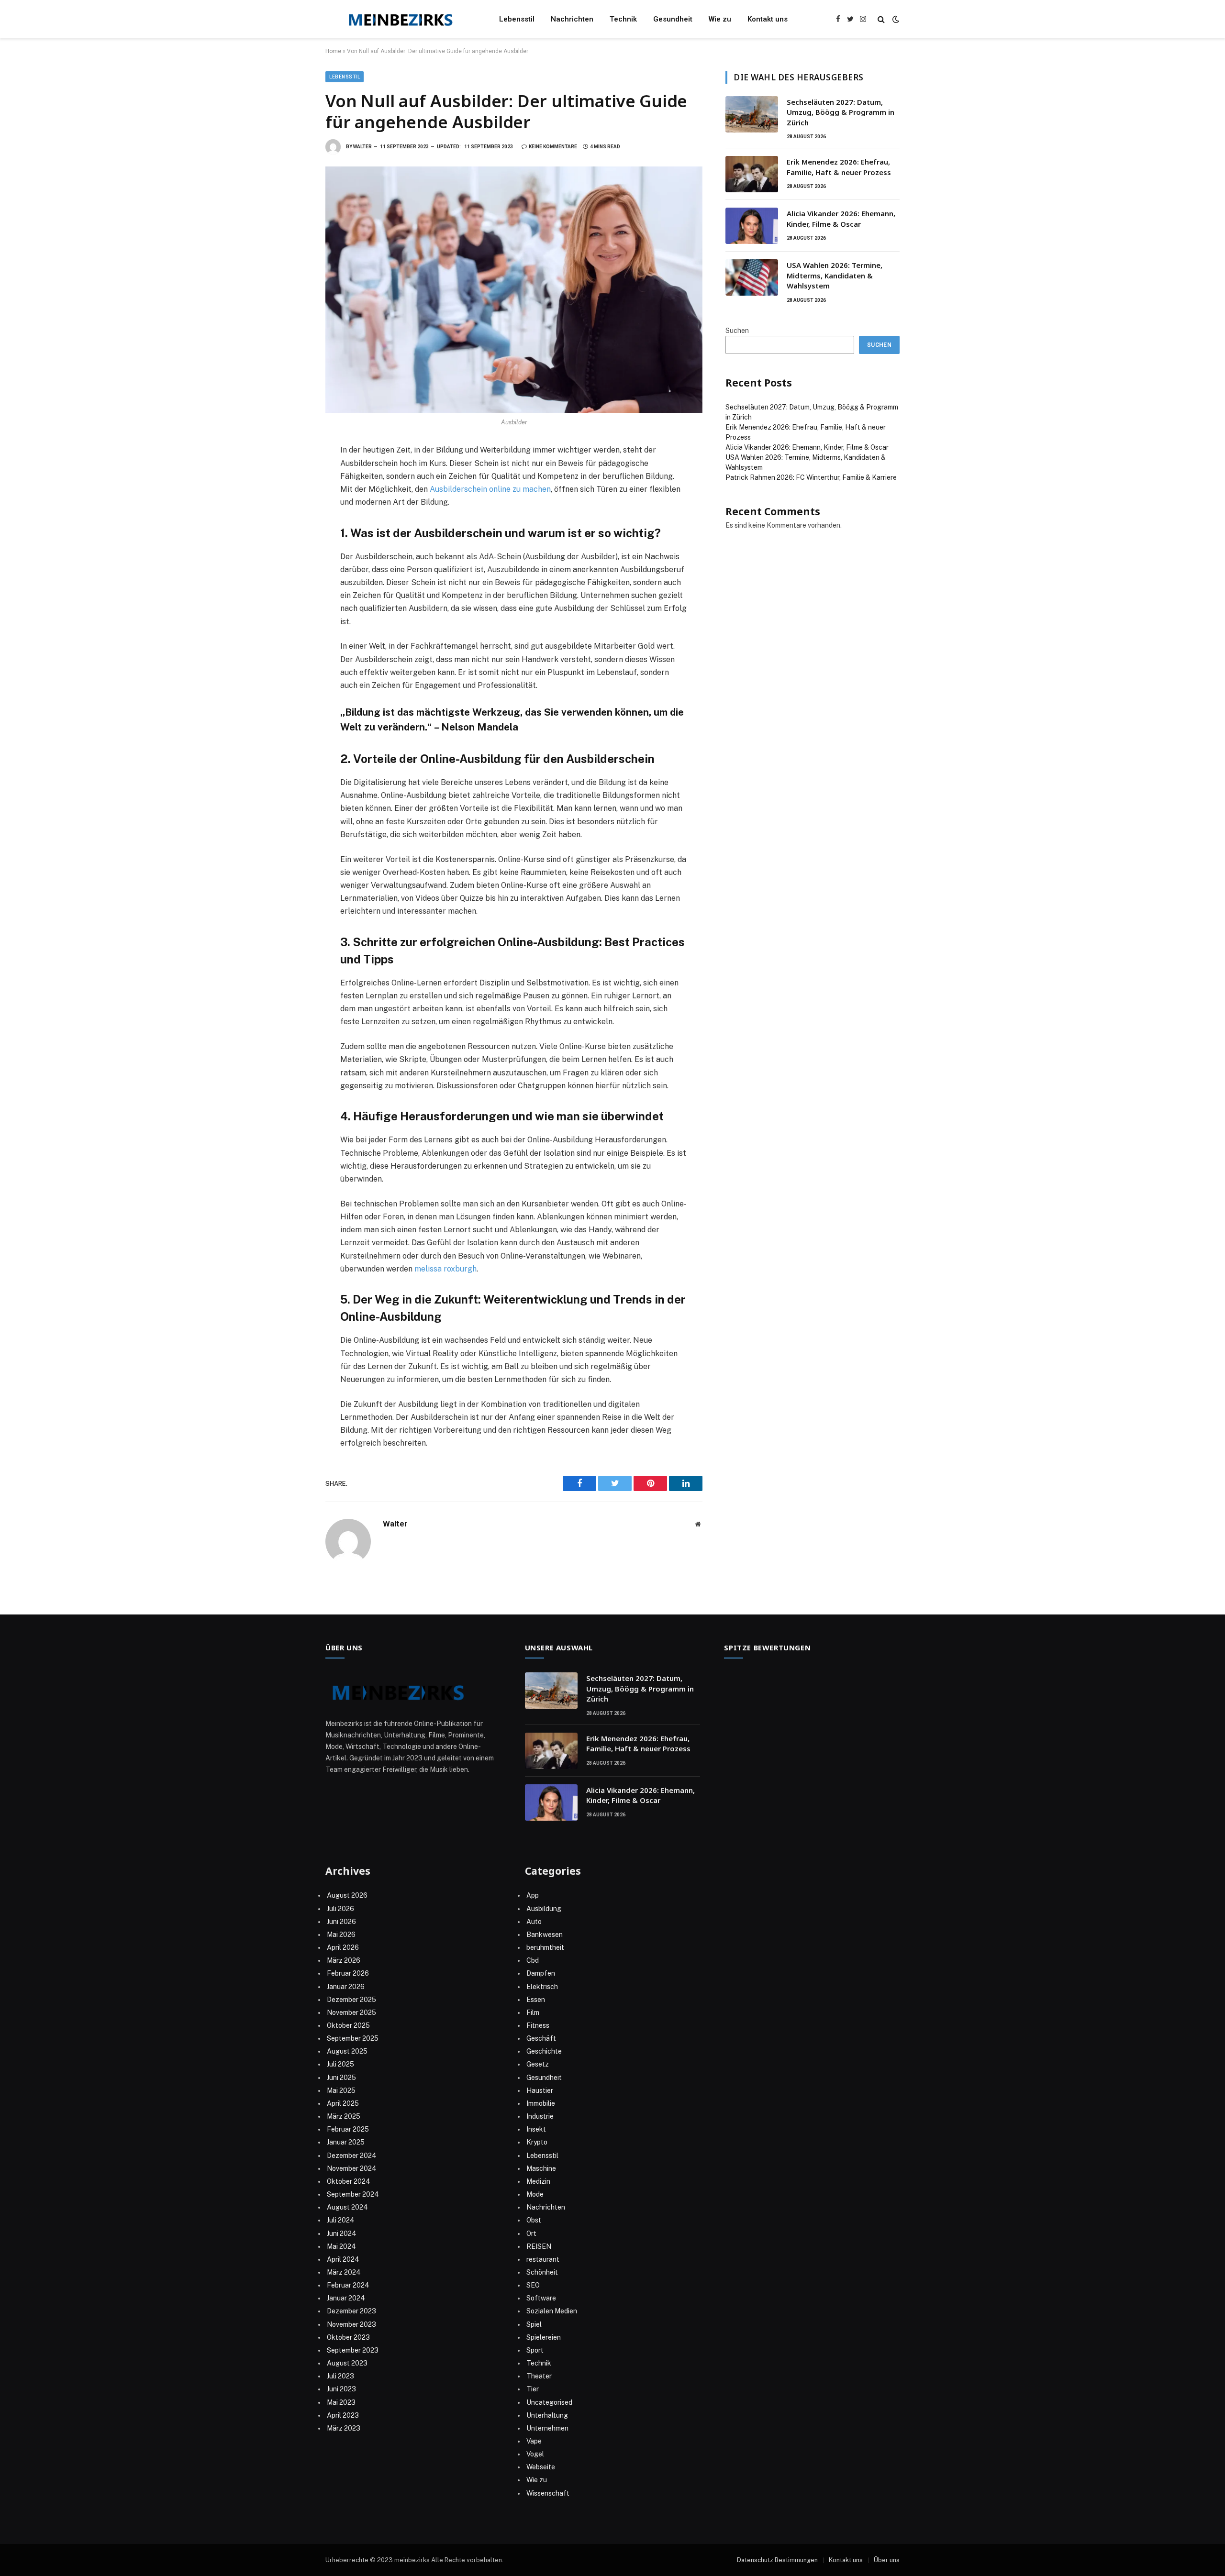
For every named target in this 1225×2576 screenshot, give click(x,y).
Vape (534, 2441)
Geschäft (541, 2038)
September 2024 (353, 2194)
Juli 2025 (340, 2064)
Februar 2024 (348, 2285)
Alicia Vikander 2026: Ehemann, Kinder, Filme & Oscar (841, 218)
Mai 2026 (341, 1935)
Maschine (541, 2168)
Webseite (541, 2467)
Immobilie (541, 2103)
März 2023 (344, 2428)
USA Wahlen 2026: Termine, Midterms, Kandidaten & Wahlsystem (835, 275)
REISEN (539, 2246)
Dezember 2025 (351, 2000)
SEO (533, 2285)
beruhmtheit (545, 1947)
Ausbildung (544, 1909)
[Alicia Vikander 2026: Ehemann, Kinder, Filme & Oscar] (752, 226)
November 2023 (351, 2324)
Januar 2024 (346, 2298)
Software (541, 2298)
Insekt (536, 2129)
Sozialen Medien (552, 2311)
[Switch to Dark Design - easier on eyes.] (895, 19)
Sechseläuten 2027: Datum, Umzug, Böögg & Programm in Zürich (841, 112)
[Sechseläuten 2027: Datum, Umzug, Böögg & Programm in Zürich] (752, 114)
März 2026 (344, 1960)
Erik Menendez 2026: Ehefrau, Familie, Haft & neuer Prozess (839, 167)
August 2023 (347, 2363)
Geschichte (544, 2051)
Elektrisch (542, 1987)
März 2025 (344, 2116)
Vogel (535, 2454)
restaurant (543, 2259)
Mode (535, 2194)
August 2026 (347, 1895)
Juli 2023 (340, 2376)
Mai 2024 (341, 2246)
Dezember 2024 (352, 2156)
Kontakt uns (768, 19)
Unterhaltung (547, 2415)
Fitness (538, 2025)
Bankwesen (545, 1935)
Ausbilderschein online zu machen (489, 489)
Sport (535, 2350)
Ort (531, 2233)
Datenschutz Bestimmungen (777, 2560)
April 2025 (343, 2103)
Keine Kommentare (553, 147)
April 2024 (343, 2259)
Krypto (537, 2142)
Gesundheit (673, 19)
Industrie (540, 2116)
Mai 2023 (341, 2402)
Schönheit (542, 2272)
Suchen (737, 331)
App (533, 1895)
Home (333, 51)
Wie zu (720, 19)
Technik (623, 19)
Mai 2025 (341, 2090)
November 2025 (351, 2012)
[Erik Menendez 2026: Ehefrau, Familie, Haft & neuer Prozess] (752, 174)
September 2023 (353, 2350)
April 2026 (343, 1947)
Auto (534, 1922)
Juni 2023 (341, 2389)
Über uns (887, 2560)
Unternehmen (547, 2428)
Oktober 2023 (348, 2337)
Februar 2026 (348, 1973)
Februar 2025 (348, 2129)
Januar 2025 (346, 2142)
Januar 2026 (346, 1987)
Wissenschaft (548, 2493)
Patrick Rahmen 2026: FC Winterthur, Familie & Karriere (811, 477)
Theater (539, 2376)
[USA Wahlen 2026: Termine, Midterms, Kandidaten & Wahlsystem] (752, 277)
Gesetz (538, 2064)
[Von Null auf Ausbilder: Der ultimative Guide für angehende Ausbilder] (514, 290)
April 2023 (343, 2415)
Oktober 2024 (349, 2181)
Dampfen (541, 1973)
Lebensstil (517, 19)
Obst (534, 2220)
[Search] (881, 19)
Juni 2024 (342, 2233)
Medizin (538, 2181)
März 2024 (344, 2272)
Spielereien (544, 2337)
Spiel (534, 2324)
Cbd (533, 1960)
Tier (533, 2389)
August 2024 (347, 2207)
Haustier (540, 2090)
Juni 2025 (341, 2078)
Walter (362, 147)
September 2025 (353, 2038)
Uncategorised (549, 2402)
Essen (536, 2000)
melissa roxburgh (445, 1269)
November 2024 (352, 2168)
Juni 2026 (341, 1922)
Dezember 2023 (351, 2311)
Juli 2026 (340, 1909)
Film (533, 2012)
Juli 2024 (341, 2220)
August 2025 (347, 2051)
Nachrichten (572, 19)
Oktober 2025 (348, 2025)
